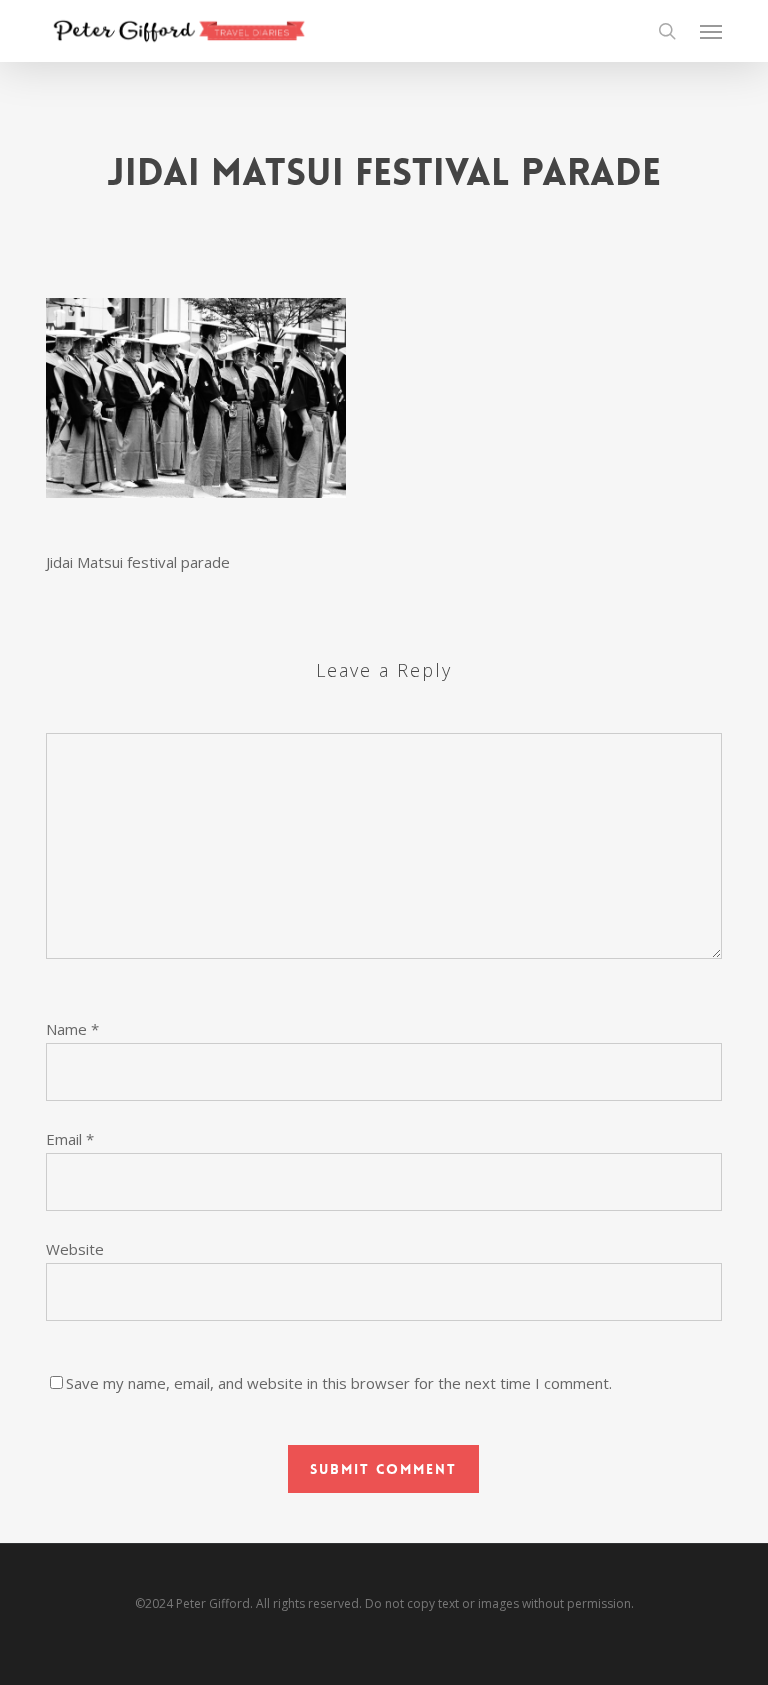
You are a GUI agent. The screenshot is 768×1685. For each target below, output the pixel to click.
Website (75, 1249)
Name (72, 1029)
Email (70, 1139)
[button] (711, 31)
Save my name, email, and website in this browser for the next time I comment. (339, 1383)
